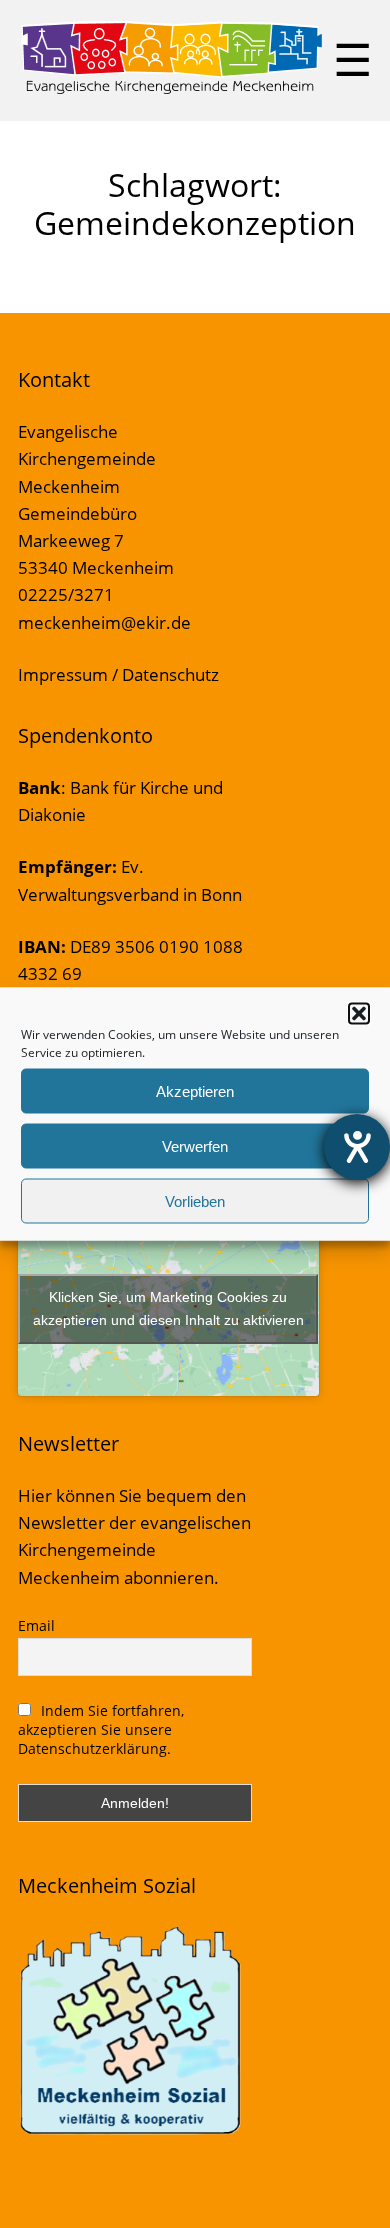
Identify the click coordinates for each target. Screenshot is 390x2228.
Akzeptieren (195, 1090)
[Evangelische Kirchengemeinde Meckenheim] (171, 90)
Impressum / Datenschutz (118, 674)
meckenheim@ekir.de (104, 622)
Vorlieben (195, 1200)
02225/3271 (66, 594)
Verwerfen (195, 1145)
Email (36, 1625)
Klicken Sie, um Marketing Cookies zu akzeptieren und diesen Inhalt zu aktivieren (168, 1308)
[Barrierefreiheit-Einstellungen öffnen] (357, 1147)
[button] (359, 1014)
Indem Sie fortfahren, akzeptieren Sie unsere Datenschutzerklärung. (101, 1729)
